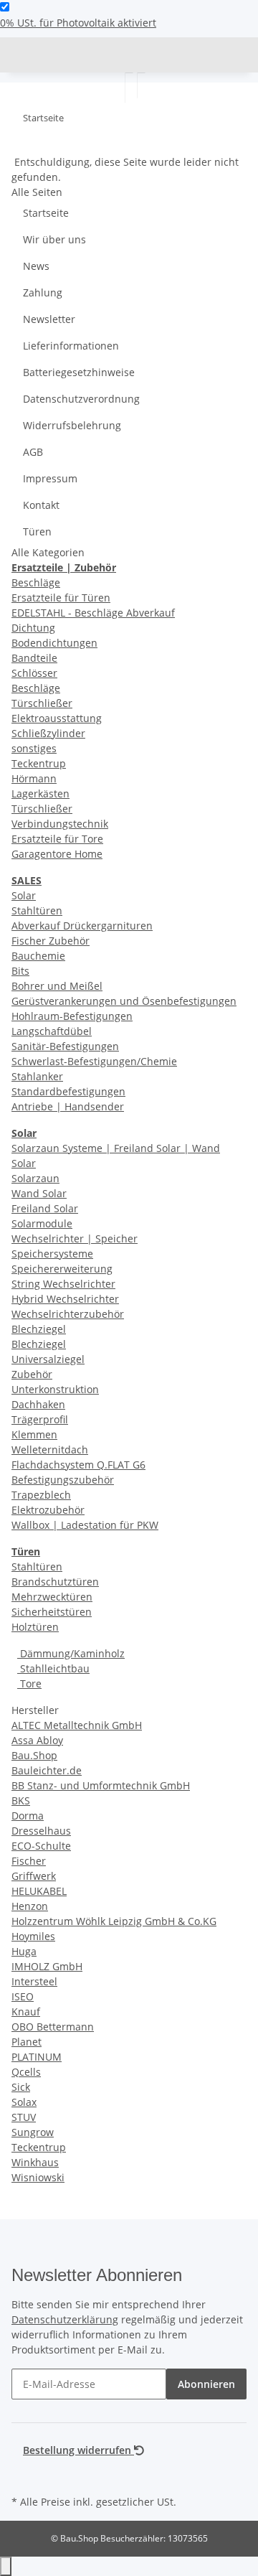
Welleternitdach (50, 1449)
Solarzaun (35, 1178)
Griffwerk (34, 1876)
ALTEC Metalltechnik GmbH (77, 1725)
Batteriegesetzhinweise (79, 372)
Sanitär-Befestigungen (65, 1046)
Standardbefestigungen (68, 1091)
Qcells (26, 2072)
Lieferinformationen (71, 346)
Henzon (30, 1906)
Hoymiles (33, 1936)
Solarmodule (42, 1223)
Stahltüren (37, 910)
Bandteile (34, 658)
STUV (24, 2117)
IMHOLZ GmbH (47, 1966)
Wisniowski (38, 2177)
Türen (37, 531)
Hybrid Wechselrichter (65, 1299)
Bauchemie (38, 956)
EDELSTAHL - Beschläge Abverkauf (93, 613)
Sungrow (33, 2132)
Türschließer (42, 703)
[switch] (5, 7)
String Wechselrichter (63, 1284)
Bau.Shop (34, 1755)
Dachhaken (38, 1404)
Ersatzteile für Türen (61, 598)
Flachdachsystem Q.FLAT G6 (78, 1465)
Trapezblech (41, 1495)
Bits (20, 971)
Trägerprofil (40, 1419)
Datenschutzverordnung (81, 399)
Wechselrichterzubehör (68, 1314)
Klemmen (34, 1434)
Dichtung (33, 628)
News (36, 266)
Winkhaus (35, 2162)
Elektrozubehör (48, 1510)
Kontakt (41, 505)
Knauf (26, 2011)
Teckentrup (39, 763)
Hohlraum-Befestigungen (72, 1016)
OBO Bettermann (53, 2027)
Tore (29, 1683)
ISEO (23, 1996)
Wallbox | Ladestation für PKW (85, 1525)
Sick (21, 2087)
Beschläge (36, 582)
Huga (24, 1951)
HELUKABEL (39, 1891)
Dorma (28, 1816)
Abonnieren (206, 2384)
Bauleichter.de (47, 1770)
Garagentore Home (57, 854)
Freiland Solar (45, 1208)
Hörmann (34, 778)
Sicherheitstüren (52, 1612)
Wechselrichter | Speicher (75, 1238)
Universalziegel (48, 1359)
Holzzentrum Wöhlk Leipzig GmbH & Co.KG (114, 1921)
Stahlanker (37, 1076)
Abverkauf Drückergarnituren (82, 926)
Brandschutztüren (55, 1582)
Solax (24, 2102)
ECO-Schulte (41, 1846)
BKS (21, 1800)
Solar (24, 895)
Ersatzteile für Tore (57, 839)
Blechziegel (39, 1329)
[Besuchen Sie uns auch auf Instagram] (23, 2475)
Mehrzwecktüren (52, 1597)
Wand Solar (39, 1193)
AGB (33, 452)
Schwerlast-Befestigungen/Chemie (94, 1061)
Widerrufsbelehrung (72, 425)
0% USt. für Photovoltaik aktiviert (78, 23)
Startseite (46, 213)
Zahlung (43, 292)
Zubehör (32, 1374)
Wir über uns (54, 239)
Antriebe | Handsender (68, 1106)
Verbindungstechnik (60, 824)
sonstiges (34, 748)
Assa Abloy (37, 1740)
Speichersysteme (52, 1254)
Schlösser (34, 673)
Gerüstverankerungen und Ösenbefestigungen (124, 1001)
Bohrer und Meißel (57, 986)
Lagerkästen (40, 793)
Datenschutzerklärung (65, 2319)
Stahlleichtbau (53, 1668)
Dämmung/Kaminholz (71, 1653)
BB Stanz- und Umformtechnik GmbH (101, 1785)
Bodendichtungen (54, 643)
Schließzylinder (48, 733)
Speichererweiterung (62, 1269)
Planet (27, 2042)
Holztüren (35, 1627)
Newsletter (49, 319)
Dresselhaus (41, 1831)
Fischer (29, 1861)
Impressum (50, 478)
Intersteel (34, 1981)
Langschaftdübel (52, 1031)
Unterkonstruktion (55, 1389)
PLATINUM (37, 2057)
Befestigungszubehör (63, 1480)
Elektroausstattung (57, 718)
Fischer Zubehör (51, 941)
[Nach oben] (6, 2566)
